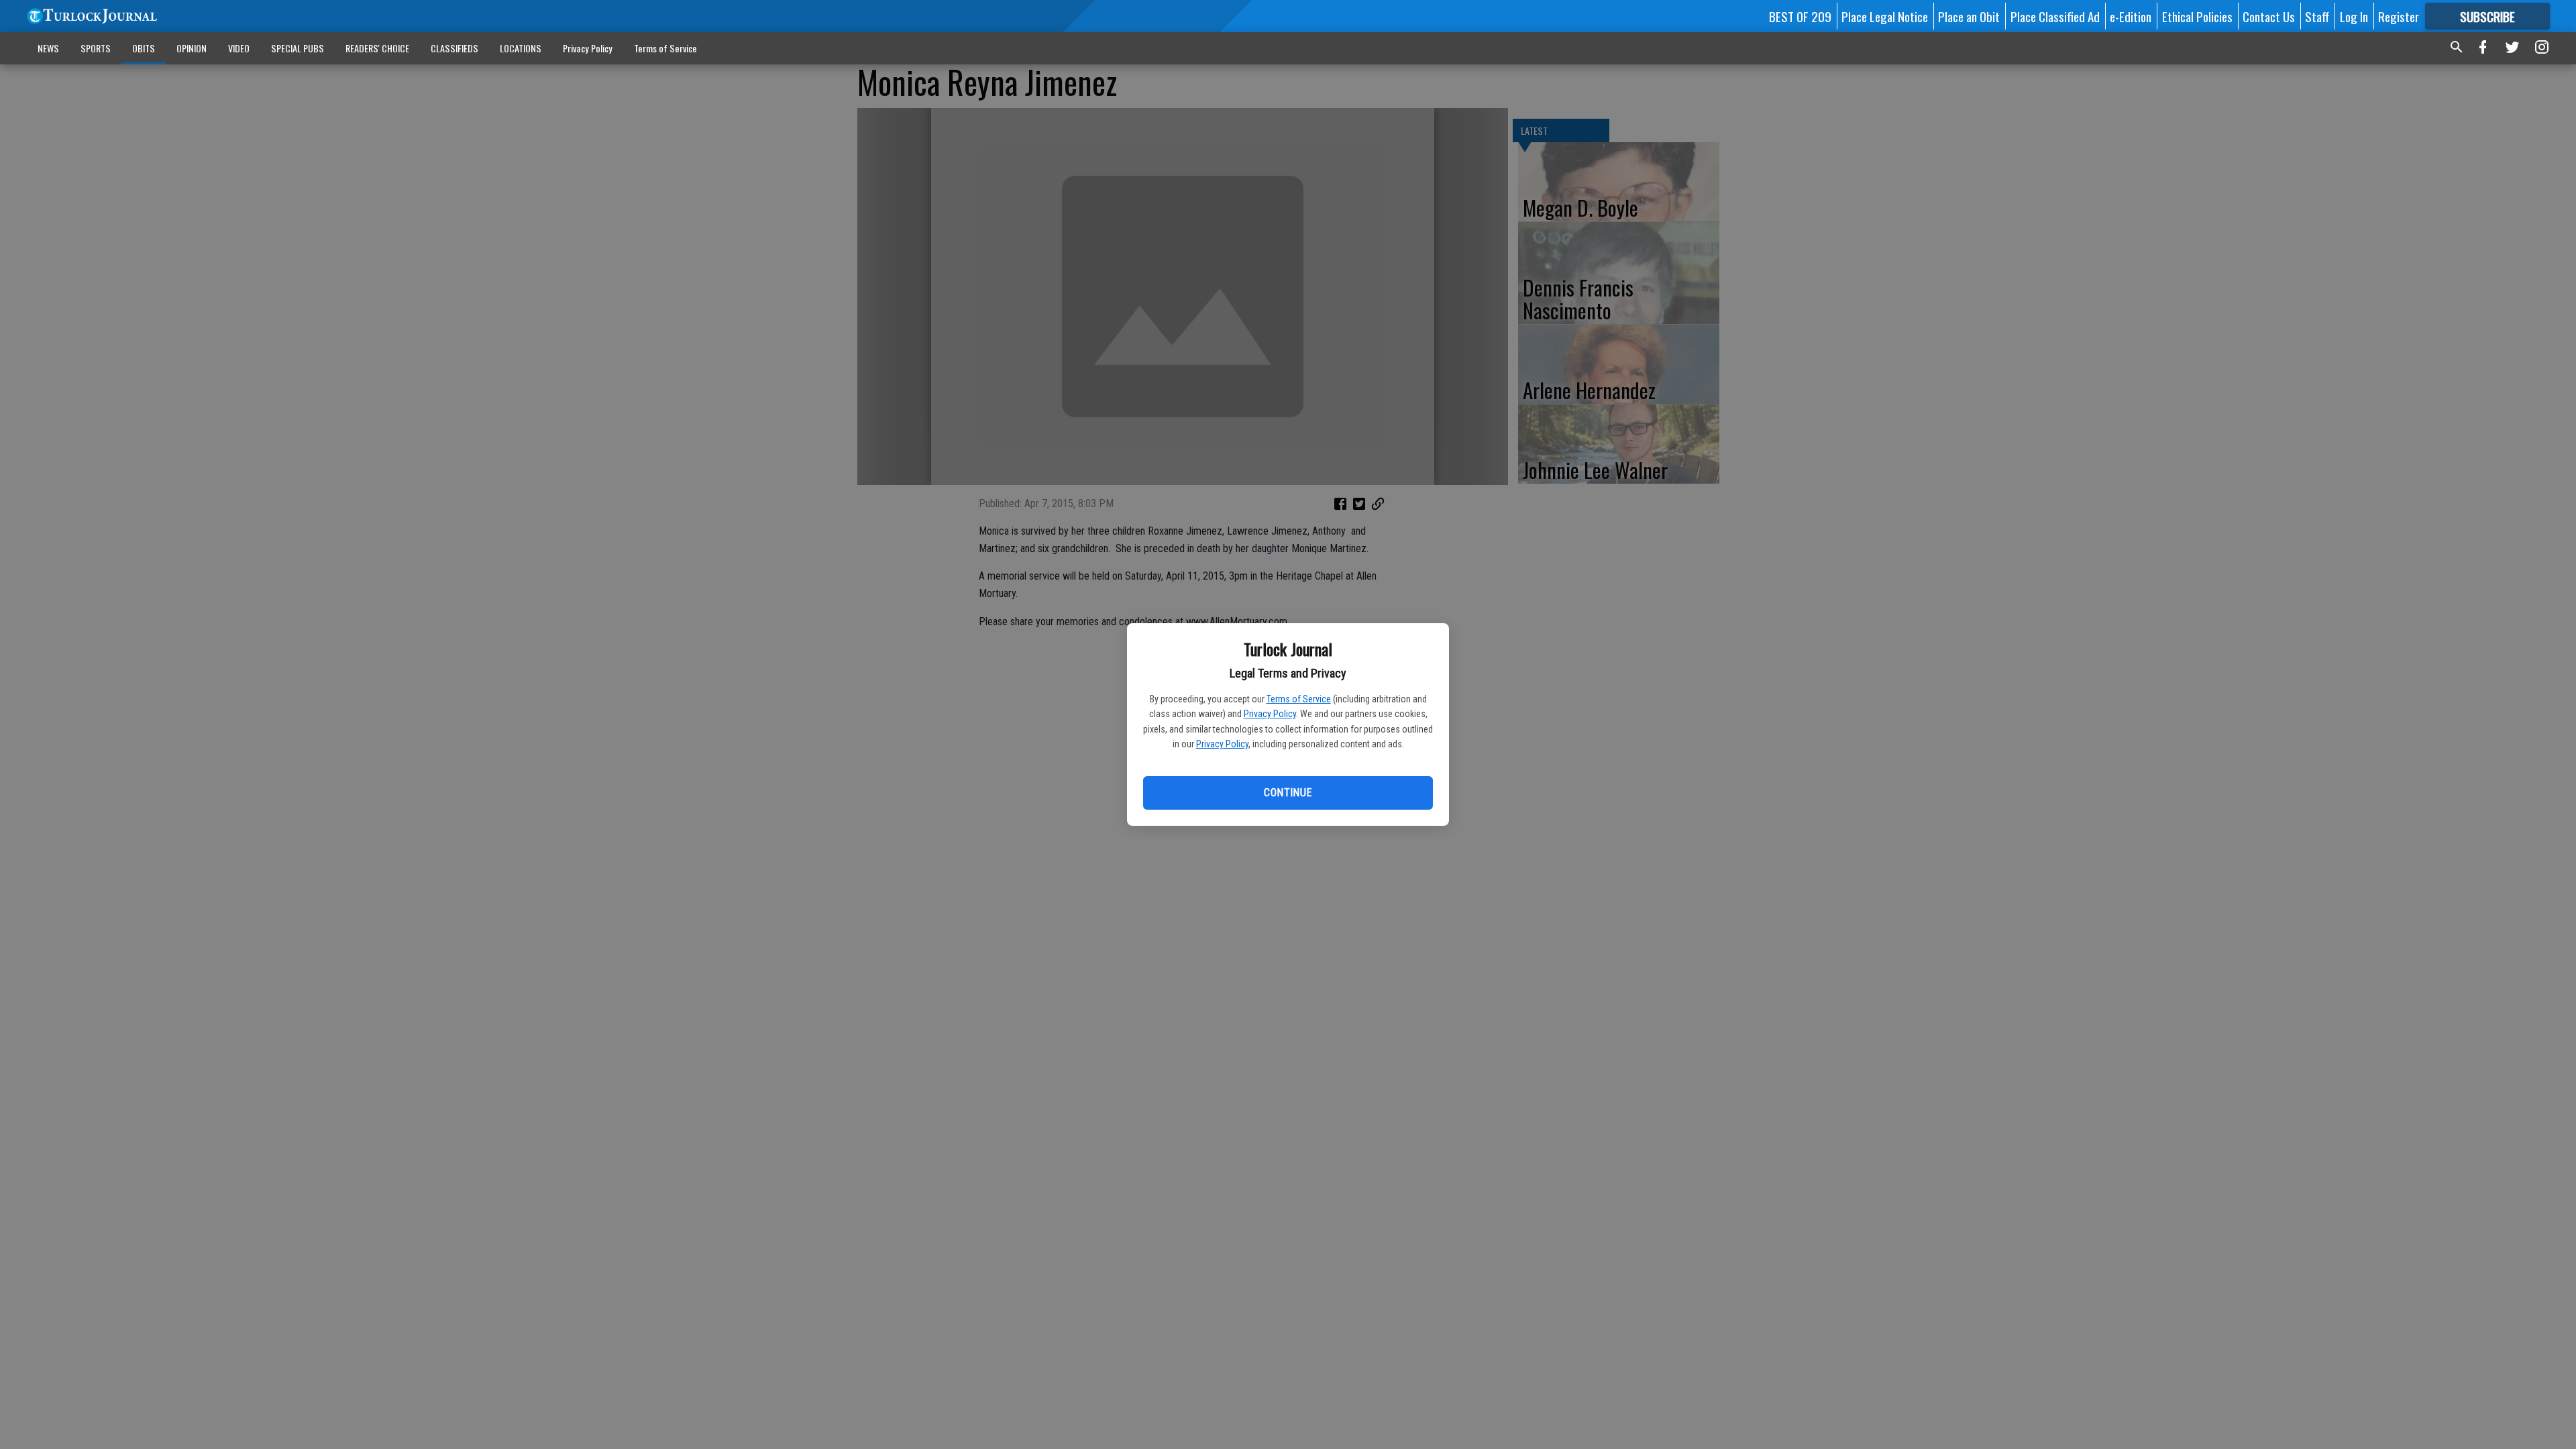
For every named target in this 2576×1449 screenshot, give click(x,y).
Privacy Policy (1270, 714)
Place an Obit (1969, 16)
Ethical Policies (2197, 16)
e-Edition (2131, 16)
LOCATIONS (521, 48)
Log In (2354, 16)
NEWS (48, 48)
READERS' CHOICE (377, 48)
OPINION (192, 48)
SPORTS (96, 48)
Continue (1288, 793)
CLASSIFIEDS (454, 48)
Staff (2317, 16)
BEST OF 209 (1800, 16)
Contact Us (2269, 16)
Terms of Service (1299, 699)
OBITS (144, 48)
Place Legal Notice (1885, 16)
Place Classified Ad (2055, 16)
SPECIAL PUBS (298, 48)
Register (2399, 16)
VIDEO (239, 48)
